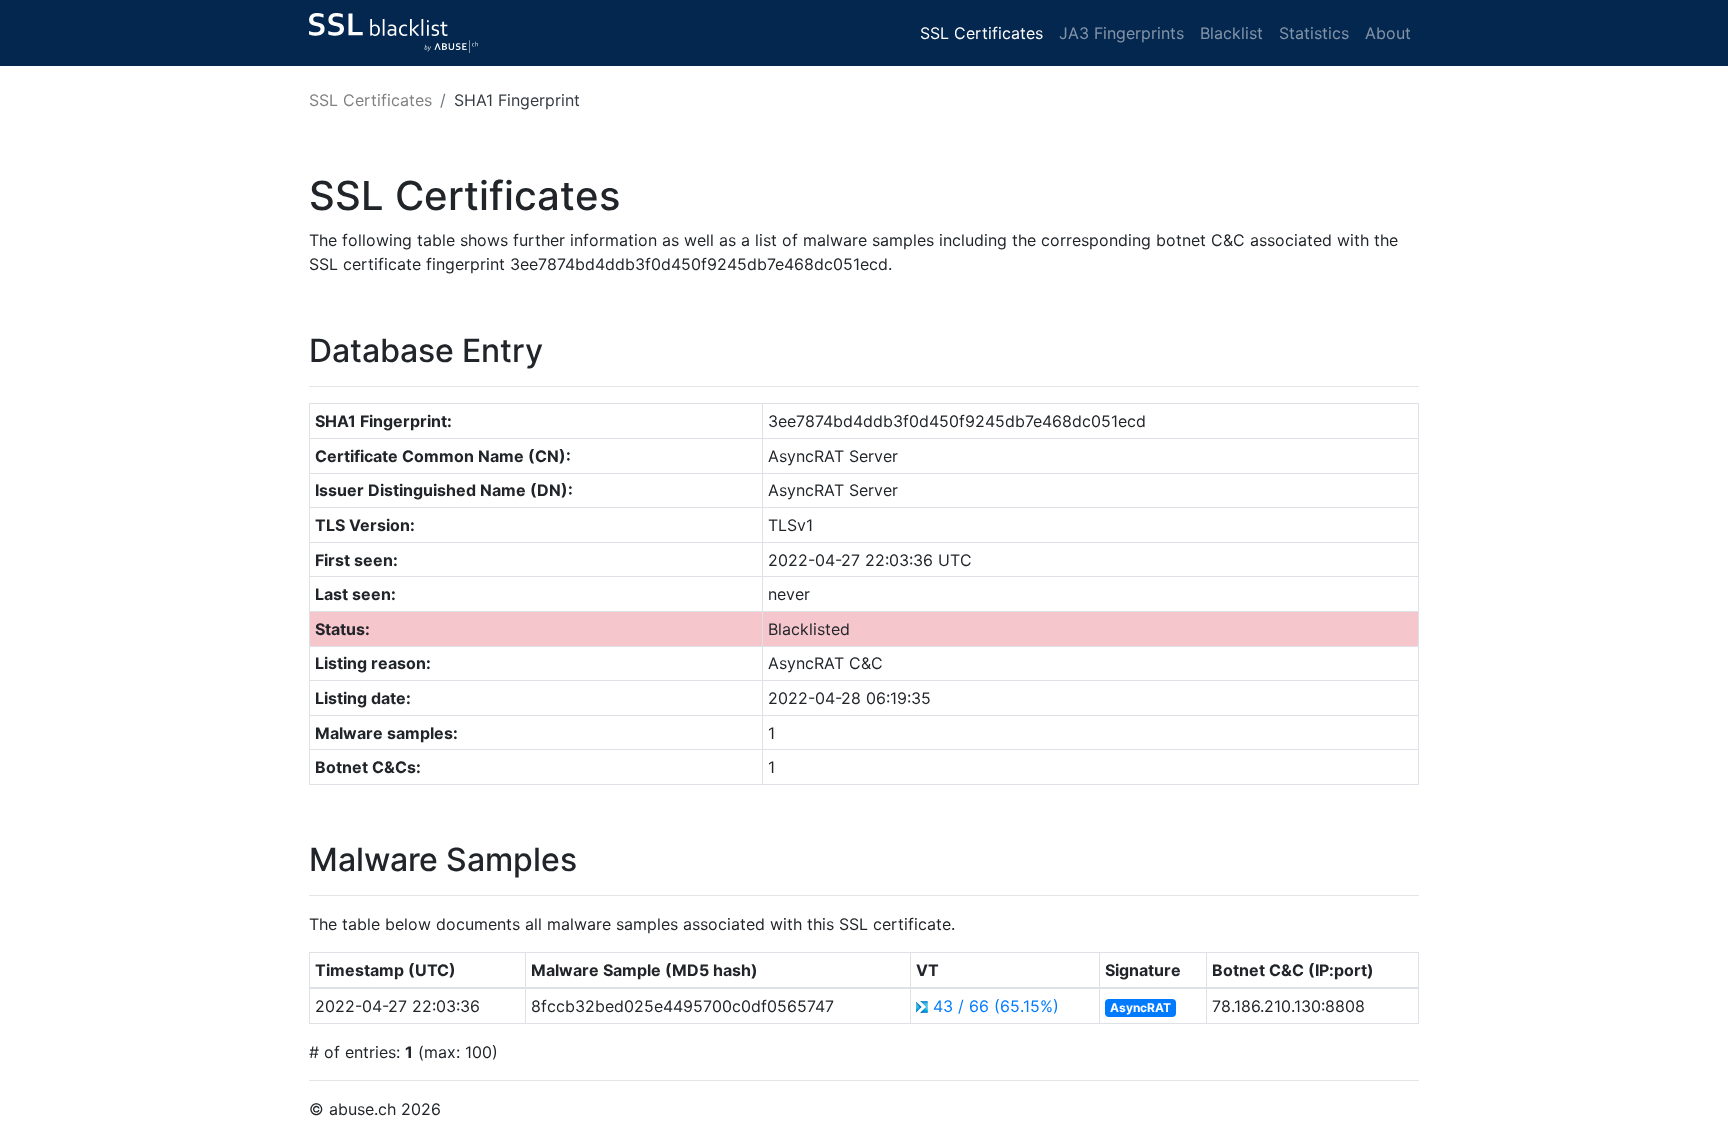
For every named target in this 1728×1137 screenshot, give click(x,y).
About (1388, 33)
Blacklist (1231, 33)
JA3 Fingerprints (1121, 33)
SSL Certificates (981, 33)
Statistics (1314, 33)
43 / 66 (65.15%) (996, 1006)
